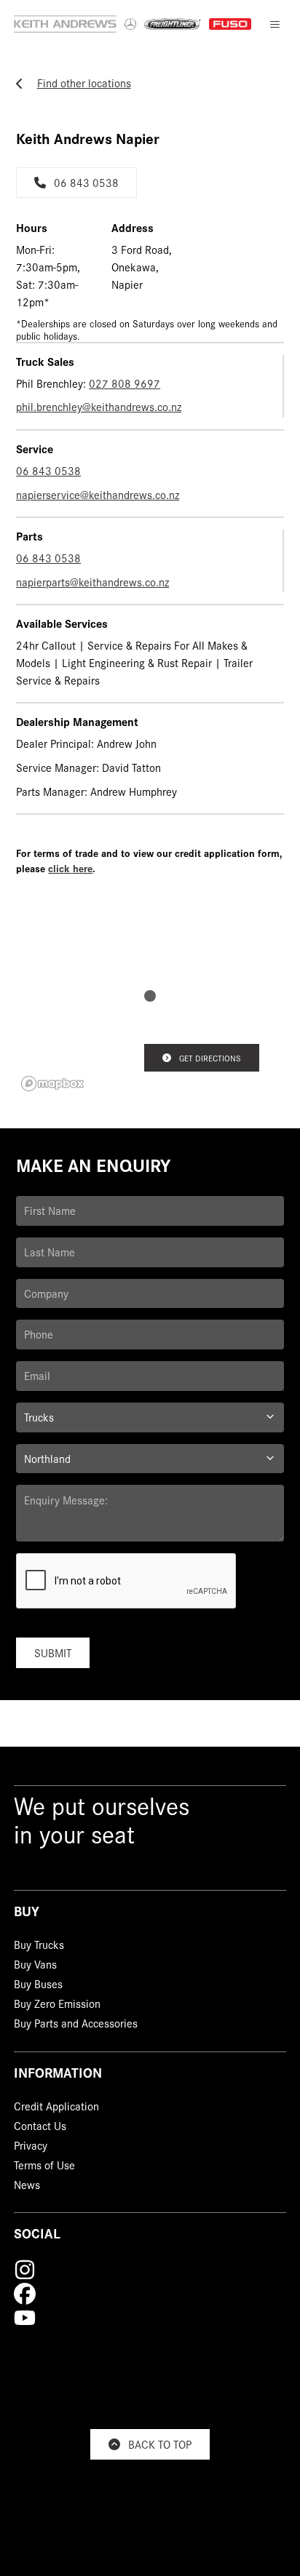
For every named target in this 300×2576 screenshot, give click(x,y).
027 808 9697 (125, 383)
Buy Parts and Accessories (76, 2025)
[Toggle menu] (275, 24)
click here (70, 868)
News (27, 2186)
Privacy (31, 2148)
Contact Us (40, 2128)
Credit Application (56, 2108)
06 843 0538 (86, 182)
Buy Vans (35, 1966)
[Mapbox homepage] (52, 1084)
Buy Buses (38, 1986)
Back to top (160, 2444)
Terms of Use (44, 2166)
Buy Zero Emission (57, 2006)
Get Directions (210, 1058)
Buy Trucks (39, 1947)
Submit (53, 1652)
